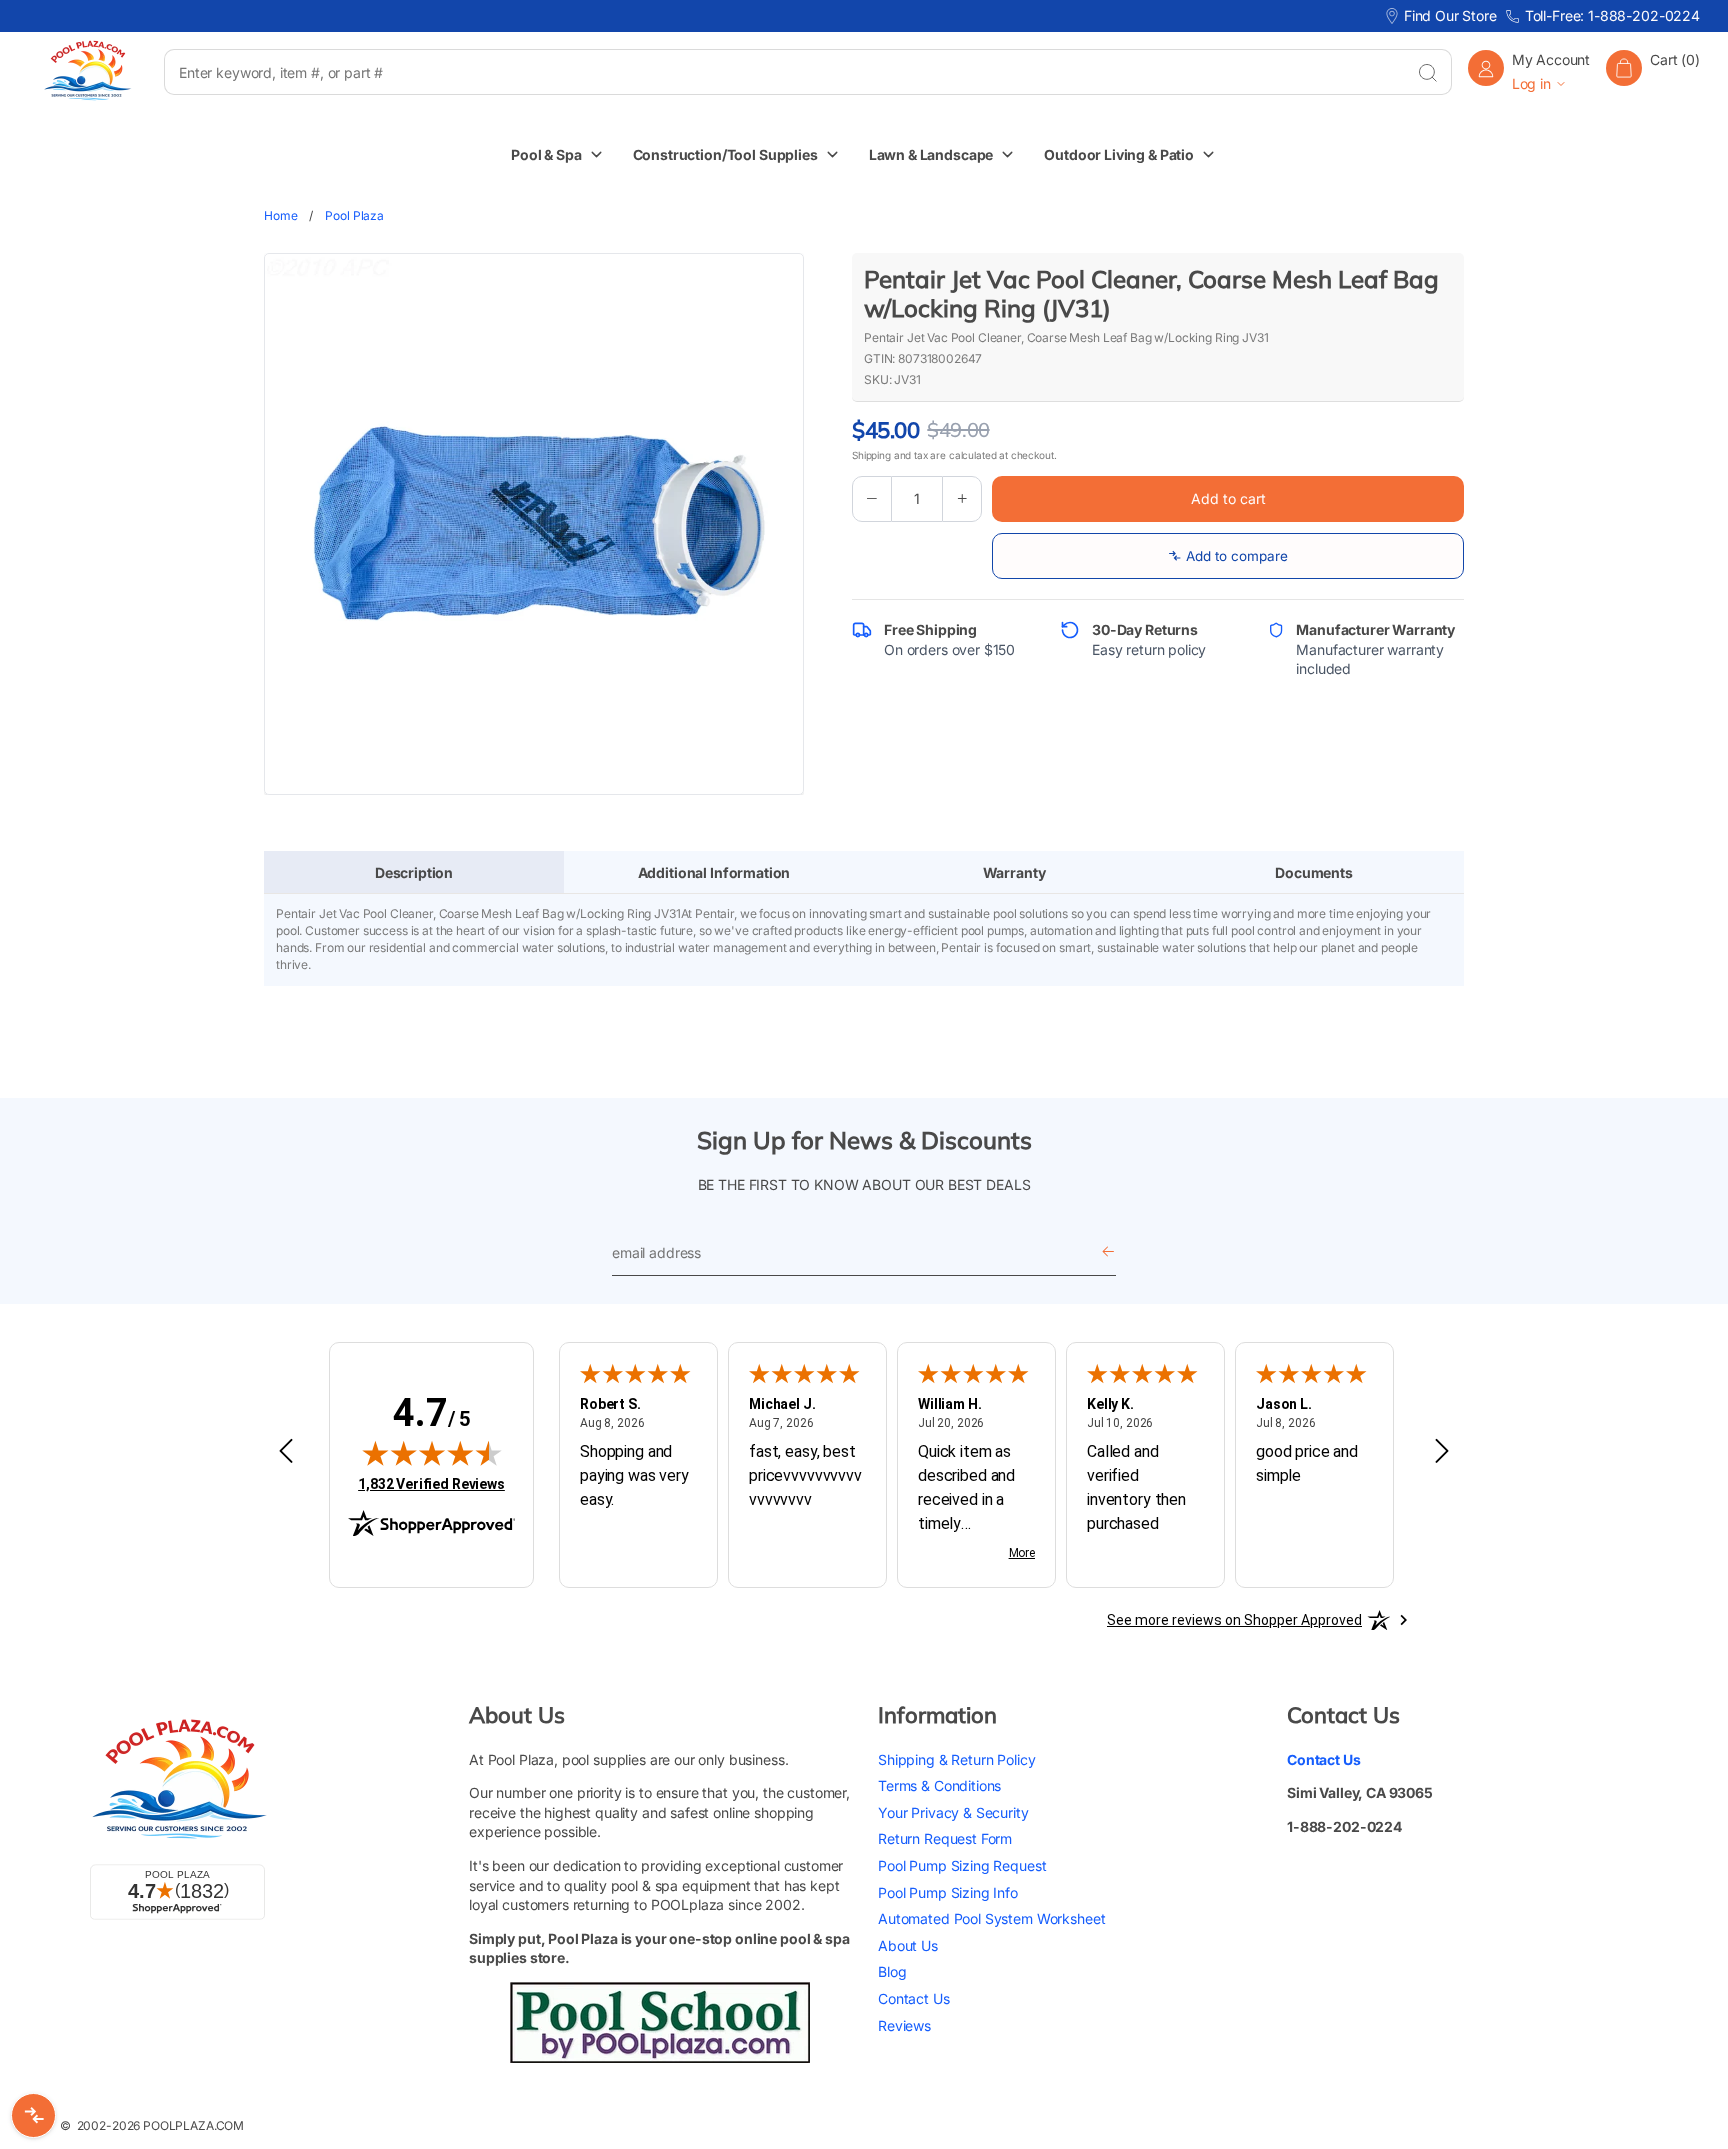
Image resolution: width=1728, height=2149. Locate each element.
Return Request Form (945, 1838)
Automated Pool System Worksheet (991, 1918)
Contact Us (914, 1998)
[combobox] (783, 72)
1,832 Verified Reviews (431, 1483)
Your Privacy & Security (953, 1812)
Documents (1314, 872)
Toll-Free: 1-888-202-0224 (1612, 15)
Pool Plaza (354, 215)
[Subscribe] (1108, 1252)
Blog (892, 1971)
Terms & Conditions (939, 1785)
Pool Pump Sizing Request (962, 1865)
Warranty (1014, 872)
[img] (432, 1453)
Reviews (904, 2025)
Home (280, 215)
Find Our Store (1450, 15)
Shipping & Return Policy (956, 1759)
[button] (1653, 71)
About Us (908, 1945)
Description (414, 872)
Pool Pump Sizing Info (948, 1892)
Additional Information (714, 872)
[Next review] (1442, 1452)
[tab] (414, 873)
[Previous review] (286, 1452)
